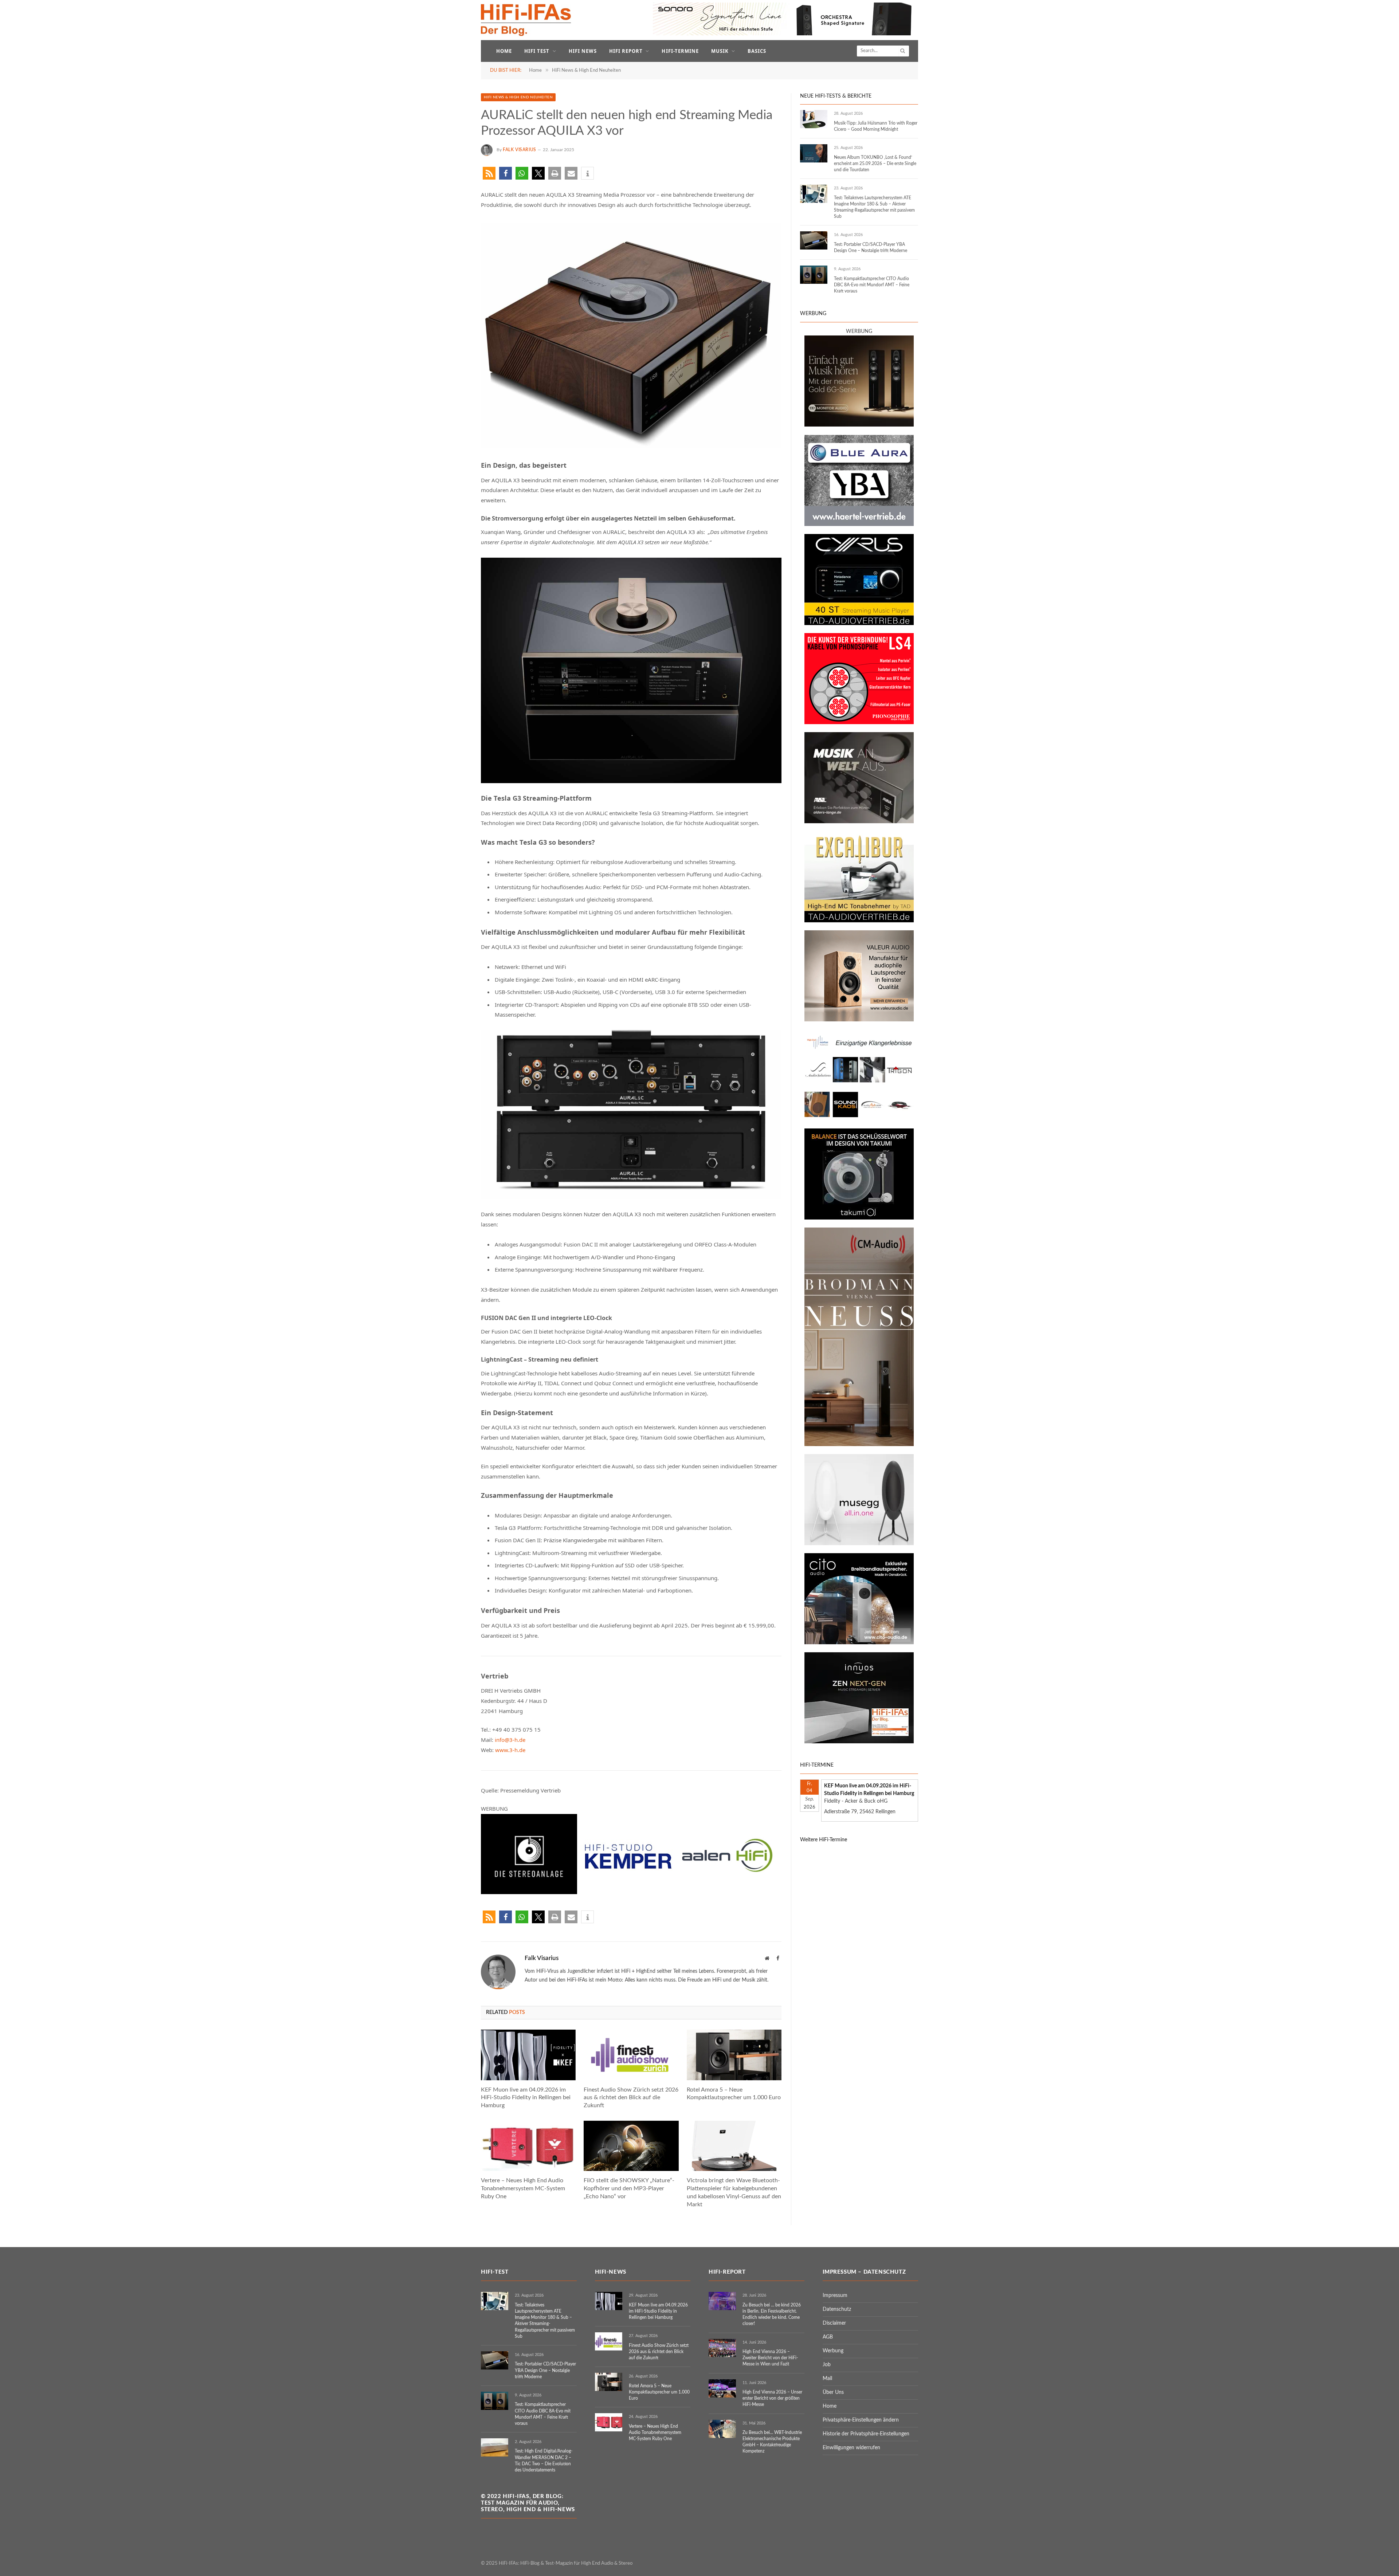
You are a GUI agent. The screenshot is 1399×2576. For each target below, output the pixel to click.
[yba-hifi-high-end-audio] (859, 525)
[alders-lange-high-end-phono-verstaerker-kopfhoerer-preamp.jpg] (859, 822)
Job (827, 2365)
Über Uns (833, 2392)
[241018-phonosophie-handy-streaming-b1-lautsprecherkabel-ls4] (859, 723)
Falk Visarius (520, 150)
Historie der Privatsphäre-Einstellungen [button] (866, 2434)
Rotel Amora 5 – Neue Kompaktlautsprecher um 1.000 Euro (734, 2094)
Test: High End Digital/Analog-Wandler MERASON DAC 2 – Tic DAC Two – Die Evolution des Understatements (544, 2460)
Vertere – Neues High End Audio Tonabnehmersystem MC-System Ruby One (523, 2188)
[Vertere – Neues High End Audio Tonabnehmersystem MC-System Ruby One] (528, 2146)
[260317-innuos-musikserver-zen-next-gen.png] (859, 1742)
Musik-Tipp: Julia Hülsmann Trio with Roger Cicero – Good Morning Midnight (876, 126)
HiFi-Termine (680, 51)
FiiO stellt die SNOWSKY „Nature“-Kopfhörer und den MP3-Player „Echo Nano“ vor (629, 2188)
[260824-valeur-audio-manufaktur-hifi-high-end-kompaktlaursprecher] (859, 1020)
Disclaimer (834, 2323)
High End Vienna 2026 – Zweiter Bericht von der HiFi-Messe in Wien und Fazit (770, 2358)
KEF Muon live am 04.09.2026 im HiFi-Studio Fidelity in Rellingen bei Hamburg (526, 2098)
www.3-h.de (510, 1750)
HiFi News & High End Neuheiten (518, 97)
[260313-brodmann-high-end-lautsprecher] (859, 1445)
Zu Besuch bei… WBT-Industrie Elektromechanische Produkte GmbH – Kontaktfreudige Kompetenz (772, 2442)
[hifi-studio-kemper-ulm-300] (628, 1892)
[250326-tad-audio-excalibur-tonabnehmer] (859, 921)
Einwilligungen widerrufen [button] (851, 2448)
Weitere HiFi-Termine (824, 1840)
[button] (489, 173)
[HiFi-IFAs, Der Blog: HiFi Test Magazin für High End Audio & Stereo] (526, 20)
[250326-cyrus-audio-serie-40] (859, 624)
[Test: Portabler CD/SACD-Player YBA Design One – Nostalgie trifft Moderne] (814, 240)
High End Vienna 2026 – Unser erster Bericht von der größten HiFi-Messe (772, 2398)
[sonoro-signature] (785, 34)
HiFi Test (537, 51)
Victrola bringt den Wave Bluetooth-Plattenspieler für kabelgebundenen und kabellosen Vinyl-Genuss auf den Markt (734, 2192)
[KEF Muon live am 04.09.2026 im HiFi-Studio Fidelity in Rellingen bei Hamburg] (528, 2055)
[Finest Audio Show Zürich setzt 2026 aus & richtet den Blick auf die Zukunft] (631, 2055)
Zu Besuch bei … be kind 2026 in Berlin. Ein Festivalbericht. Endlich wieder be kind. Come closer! (772, 2314)
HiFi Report (626, 51)
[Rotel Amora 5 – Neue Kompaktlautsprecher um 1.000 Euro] (734, 2055)
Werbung (833, 2351)
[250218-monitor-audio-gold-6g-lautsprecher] (859, 425)
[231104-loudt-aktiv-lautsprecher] (859, 1544)
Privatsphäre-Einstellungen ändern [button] (861, 2420)
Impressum (835, 2296)
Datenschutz (837, 2309)
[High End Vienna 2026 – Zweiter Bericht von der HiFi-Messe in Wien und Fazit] (722, 2348)
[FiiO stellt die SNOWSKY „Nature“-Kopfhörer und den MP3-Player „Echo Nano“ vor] (631, 2146)
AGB (828, 2337)
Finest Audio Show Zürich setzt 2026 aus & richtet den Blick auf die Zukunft (631, 2098)
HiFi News (583, 51)
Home (504, 51)
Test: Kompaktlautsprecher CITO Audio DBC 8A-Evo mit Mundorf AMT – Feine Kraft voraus (872, 285)
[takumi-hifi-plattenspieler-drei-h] (859, 1218)
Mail (827, 2379)
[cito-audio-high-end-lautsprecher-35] (859, 1643)
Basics (757, 51)
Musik (720, 51)
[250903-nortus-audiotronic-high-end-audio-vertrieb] (859, 1119)
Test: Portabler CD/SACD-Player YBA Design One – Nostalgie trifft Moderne (871, 248)
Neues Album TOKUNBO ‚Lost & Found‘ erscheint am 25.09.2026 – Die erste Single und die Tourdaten (875, 164)
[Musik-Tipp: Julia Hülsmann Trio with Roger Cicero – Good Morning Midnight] (814, 119)
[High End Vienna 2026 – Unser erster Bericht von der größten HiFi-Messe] (722, 2388)
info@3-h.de (510, 1740)
